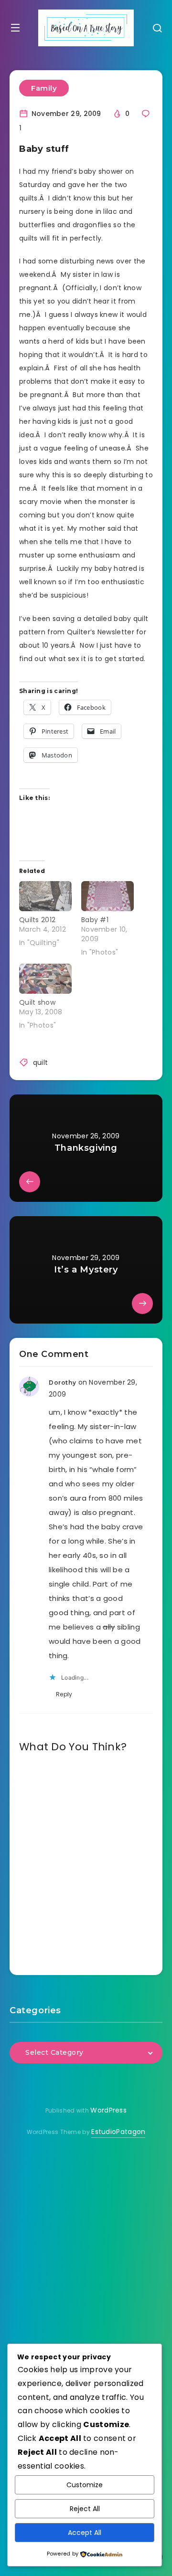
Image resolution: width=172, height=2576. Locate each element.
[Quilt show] (45, 979)
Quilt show (37, 1002)
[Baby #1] (107, 896)
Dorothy (62, 1383)
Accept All (85, 2533)
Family (44, 88)
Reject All (85, 2509)
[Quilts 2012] (45, 896)
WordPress (108, 2110)
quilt (41, 1062)
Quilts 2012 (37, 920)
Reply (64, 1694)
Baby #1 (95, 920)
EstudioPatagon (118, 2132)
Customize (85, 2485)
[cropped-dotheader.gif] (86, 28)
